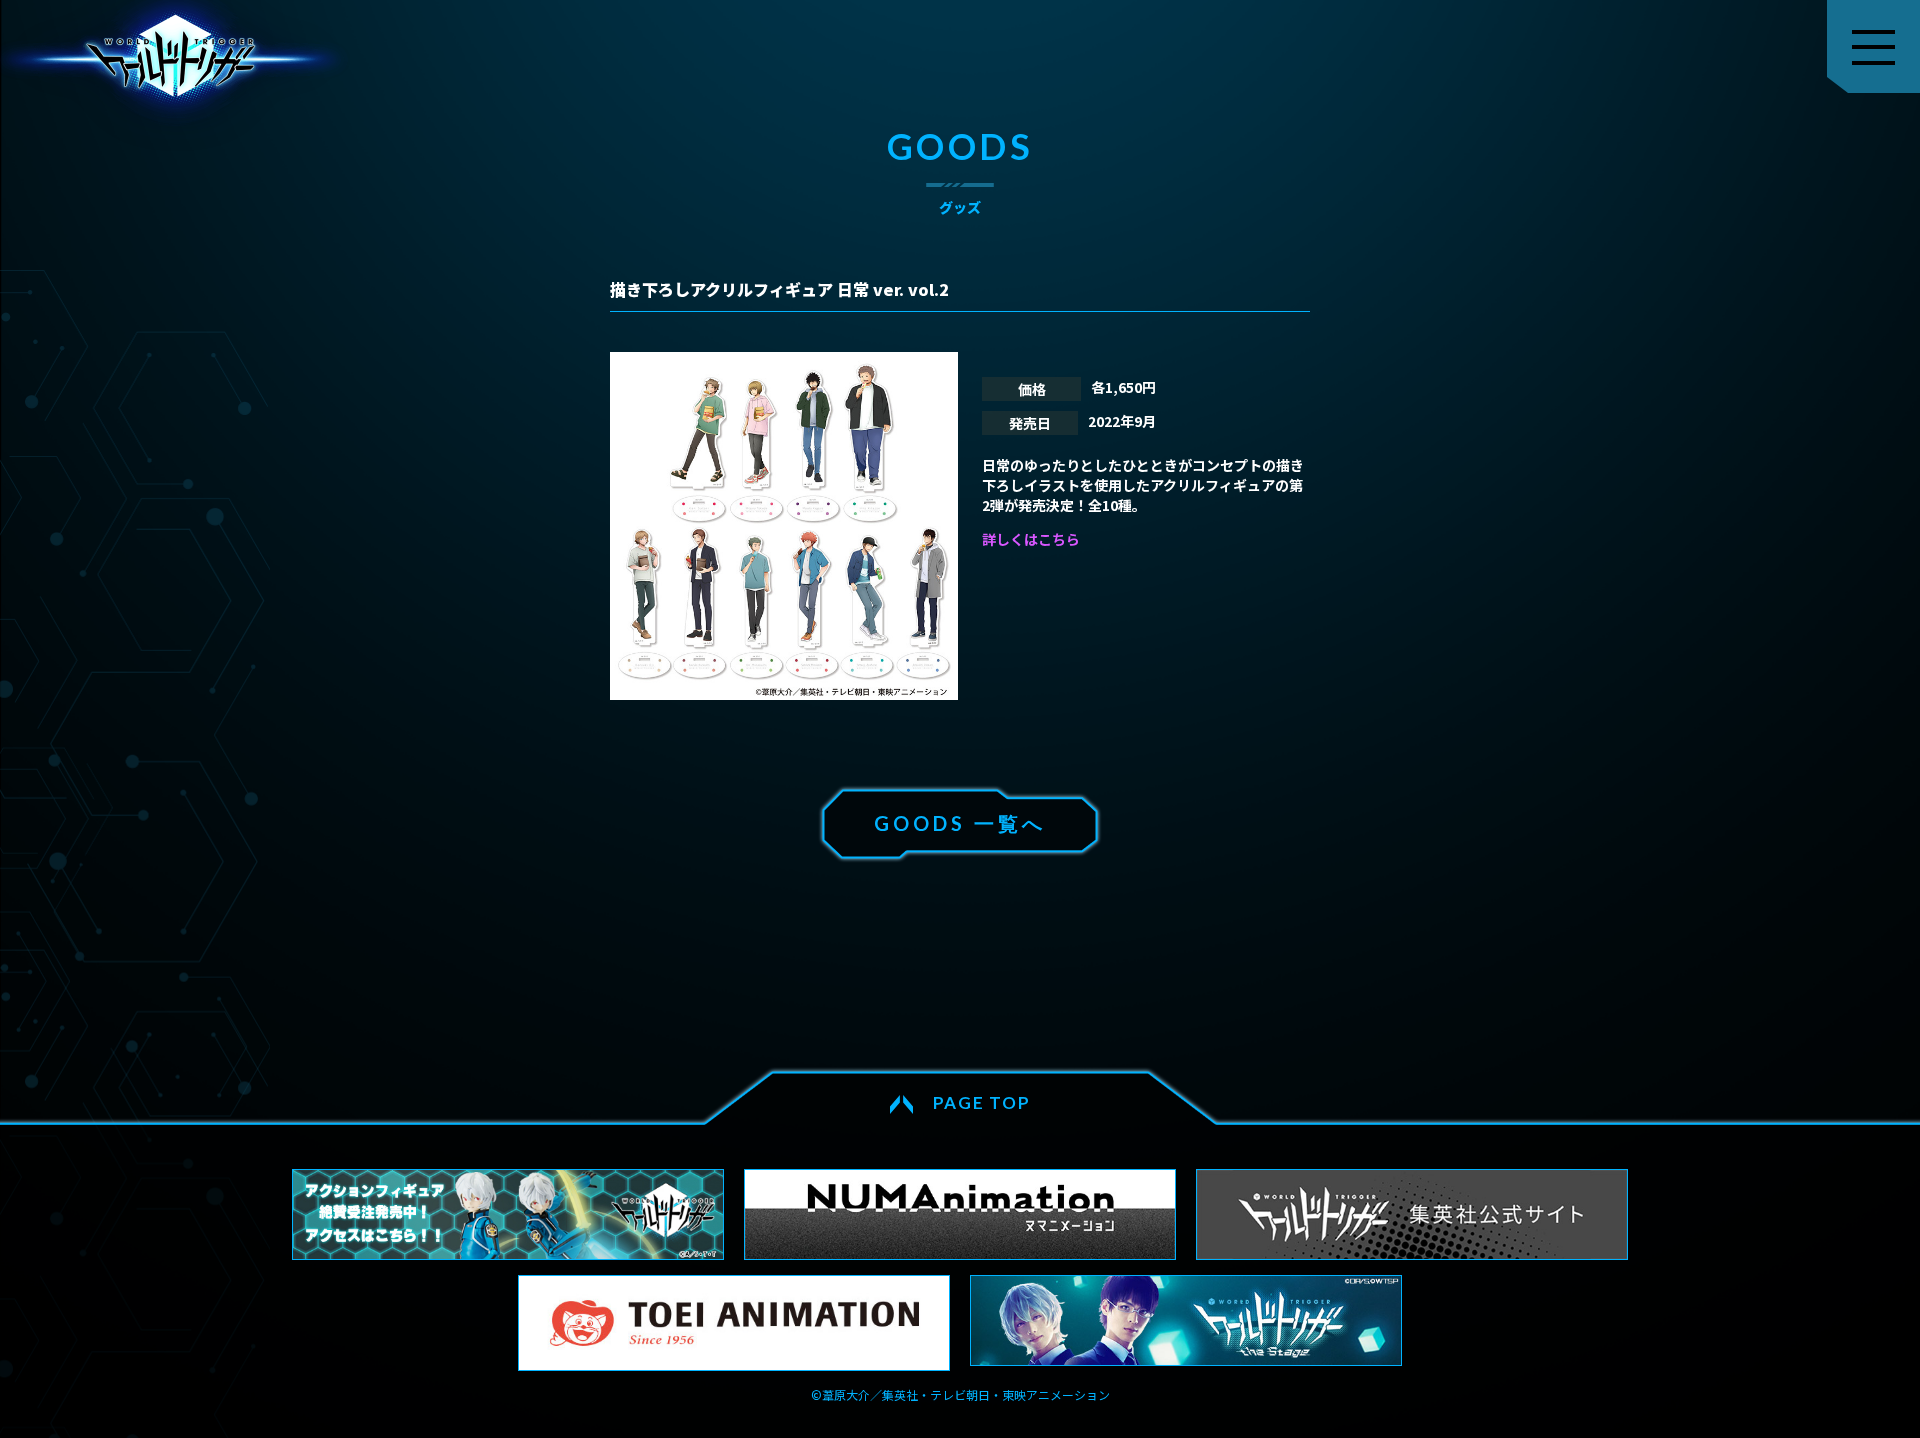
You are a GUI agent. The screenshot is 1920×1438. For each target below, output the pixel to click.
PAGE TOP (982, 1102)
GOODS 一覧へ (960, 823)
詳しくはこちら (1031, 539)
